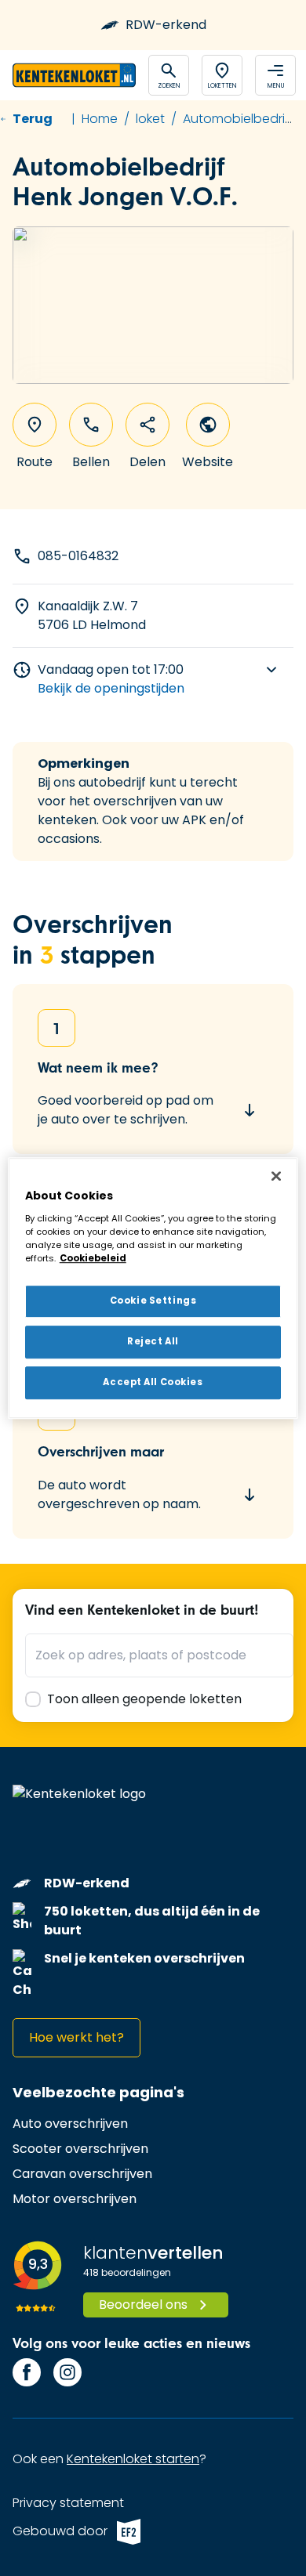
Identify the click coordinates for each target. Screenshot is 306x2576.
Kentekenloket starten (133, 2459)
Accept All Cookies (153, 1382)
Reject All (153, 1341)
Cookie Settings (153, 1301)
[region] (153, 1288)
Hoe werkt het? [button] (76, 2037)
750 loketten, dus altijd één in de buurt (152, 1921)
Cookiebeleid (93, 1258)
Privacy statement (68, 2503)
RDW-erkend (166, 25)
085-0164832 (78, 556)
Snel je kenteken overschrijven (144, 1958)
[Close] (276, 1176)
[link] (70, 2124)
